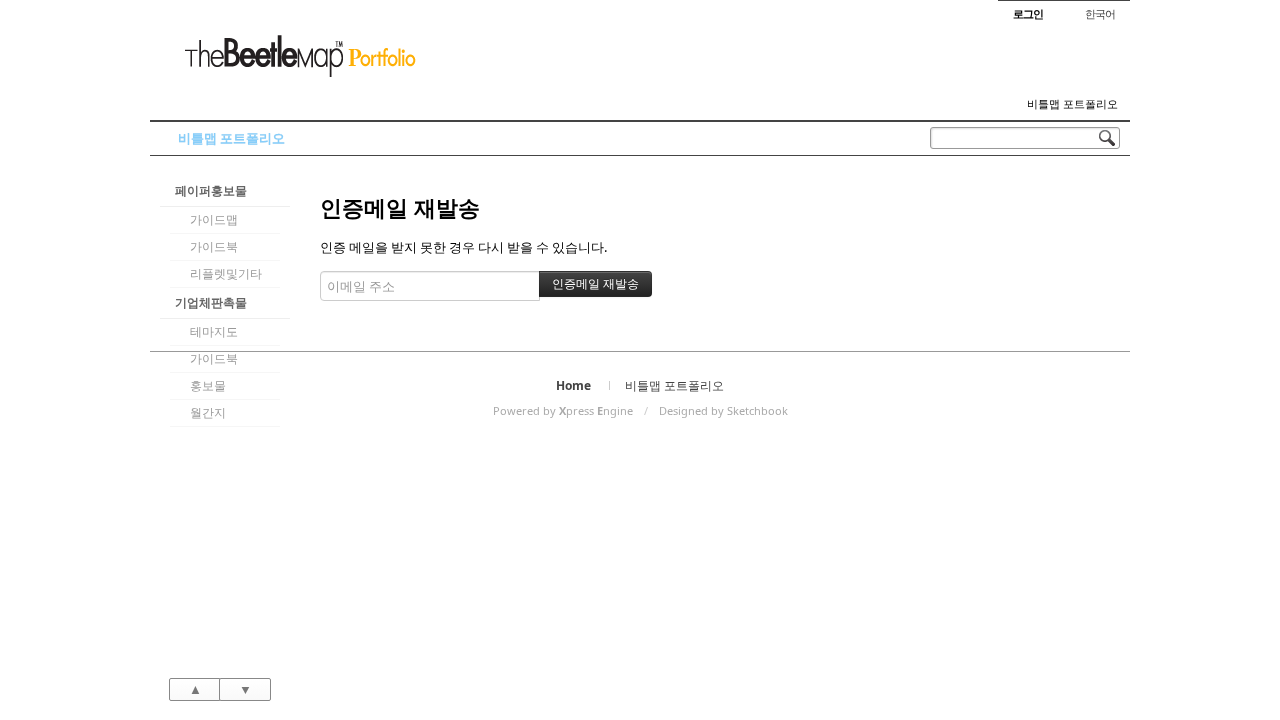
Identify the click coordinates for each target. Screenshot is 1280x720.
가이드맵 (214, 219)
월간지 (208, 412)
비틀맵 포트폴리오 (1072, 104)
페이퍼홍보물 (211, 190)
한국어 (1100, 13)
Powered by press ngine (563, 410)
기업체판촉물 (211, 302)
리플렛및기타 (226, 273)
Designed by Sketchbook (723, 410)
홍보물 (208, 385)
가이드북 (214, 246)
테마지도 (214, 331)
